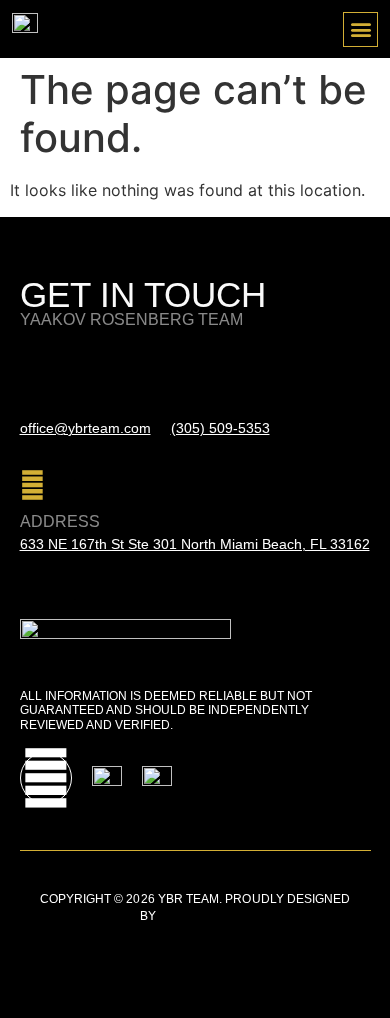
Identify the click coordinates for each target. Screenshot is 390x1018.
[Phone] (183, 370)
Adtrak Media (204, 916)
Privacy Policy (69, 941)
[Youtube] (46, 778)
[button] (360, 29)
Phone (200, 406)
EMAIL (44, 406)
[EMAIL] (32, 370)
